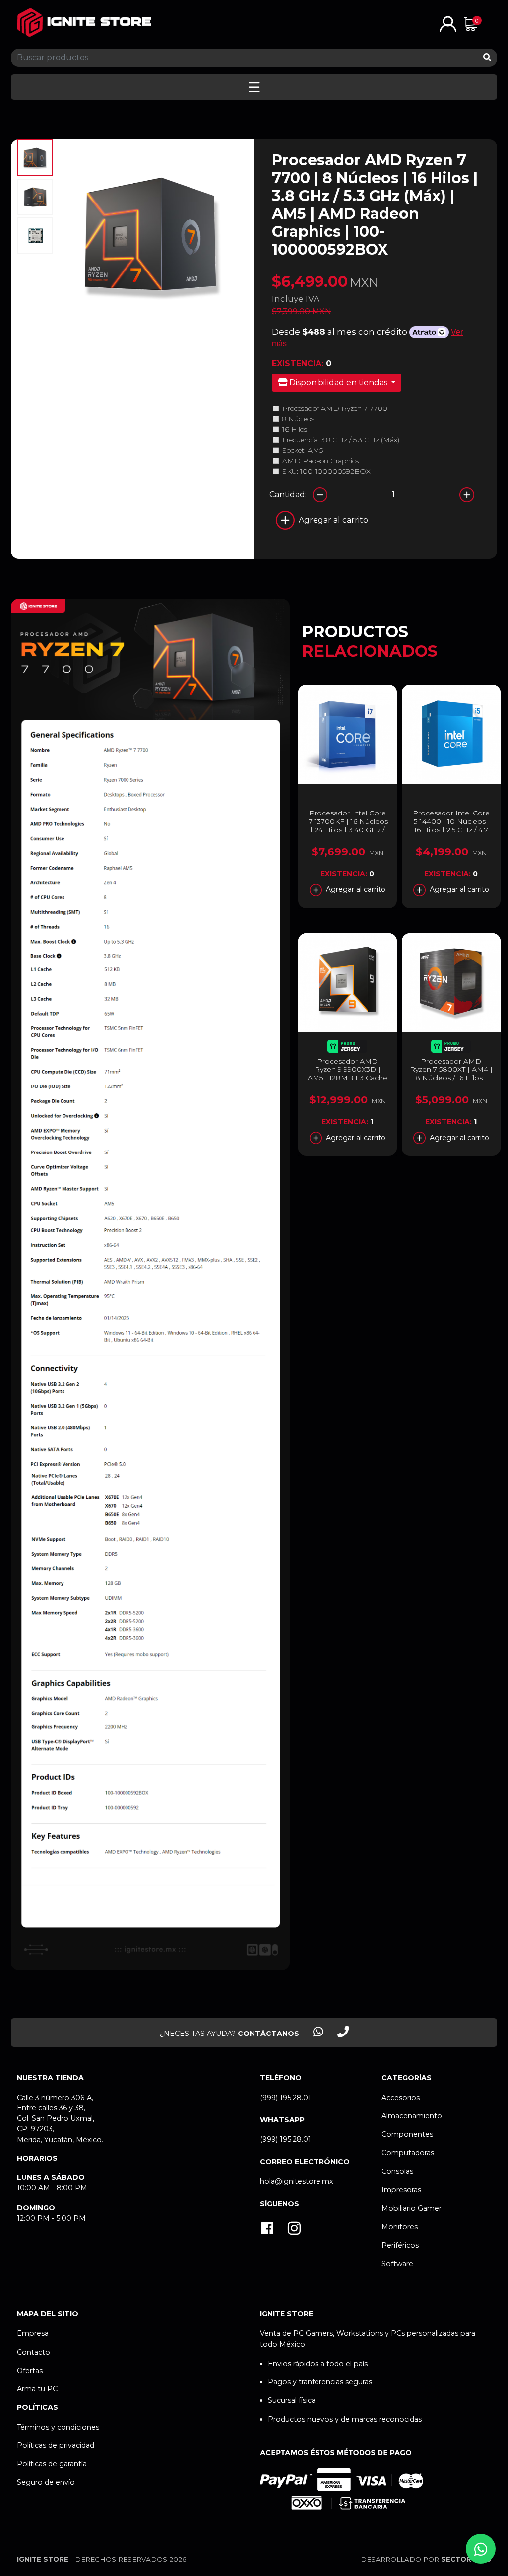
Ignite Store (43, 2559)
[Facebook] (267, 2229)
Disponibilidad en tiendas (338, 382)
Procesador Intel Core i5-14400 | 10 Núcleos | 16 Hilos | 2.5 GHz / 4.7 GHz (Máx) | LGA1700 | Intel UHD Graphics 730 (451, 830)
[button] (448, 24)
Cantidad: (288, 495)
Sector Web (466, 2559)
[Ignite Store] (84, 23)
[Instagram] (294, 2229)
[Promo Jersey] (347, 1048)
